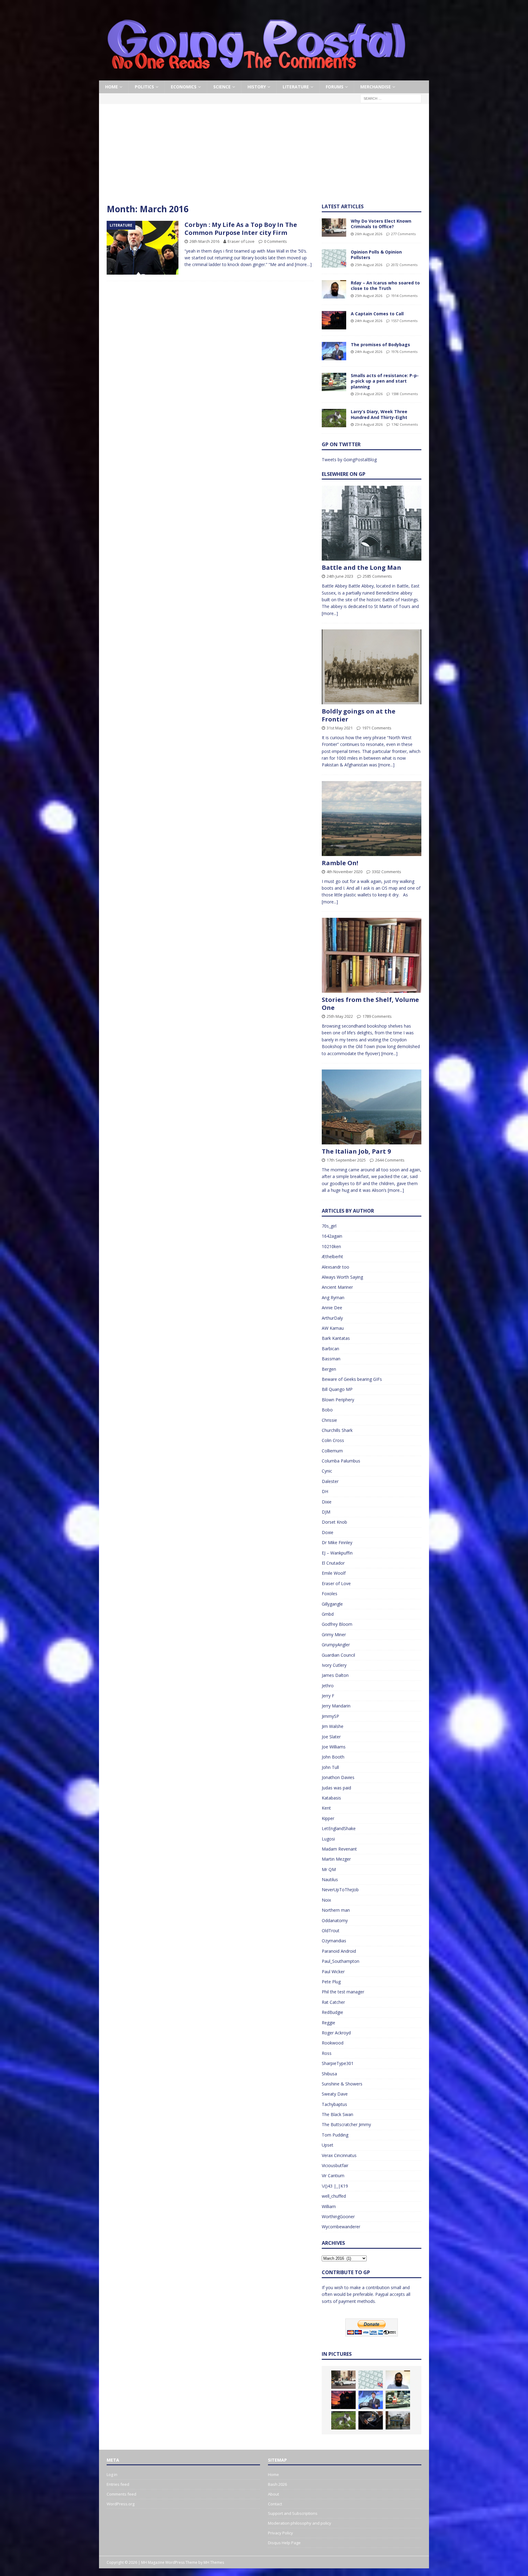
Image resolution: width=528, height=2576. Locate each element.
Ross (327, 2053)
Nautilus (330, 1879)
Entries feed (118, 2484)
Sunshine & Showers (342, 2084)
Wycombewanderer (341, 2227)
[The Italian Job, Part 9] (372, 1107)
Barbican (330, 1349)
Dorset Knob (334, 1522)
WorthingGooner (338, 2216)
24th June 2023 (340, 576)
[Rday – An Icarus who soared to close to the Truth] (334, 289)
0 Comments (275, 241)
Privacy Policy (280, 2533)
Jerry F (328, 1696)
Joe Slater (331, 1737)
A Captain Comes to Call (377, 314)
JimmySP (330, 1716)
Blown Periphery (338, 1400)
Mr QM (329, 1869)
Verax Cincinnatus (339, 2155)
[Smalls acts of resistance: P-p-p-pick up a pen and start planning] (334, 382)
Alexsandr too (335, 1267)
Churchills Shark (337, 1430)
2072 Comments (404, 265)
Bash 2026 (277, 2484)
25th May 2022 (340, 1016)
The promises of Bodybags (380, 345)
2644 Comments (390, 1160)
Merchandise (376, 87)
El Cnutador (333, 1563)
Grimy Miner (334, 1635)
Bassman (331, 1359)
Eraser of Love (241, 241)
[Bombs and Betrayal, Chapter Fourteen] (398, 2420)
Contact (275, 2504)
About (273, 2494)
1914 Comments (404, 296)
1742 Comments (405, 424)
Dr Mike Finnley (337, 1542)
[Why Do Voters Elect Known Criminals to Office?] (334, 228)
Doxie (328, 1532)
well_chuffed (334, 2196)
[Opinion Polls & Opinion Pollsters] (334, 258)
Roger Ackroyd (336, 2033)
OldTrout (331, 1931)
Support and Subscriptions (293, 2513)
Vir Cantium (333, 2176)
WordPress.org (121, 2504)
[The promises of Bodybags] (334, 351)
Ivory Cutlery (334, 1665)
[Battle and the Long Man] (372, 523)
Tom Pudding (335, 2135)
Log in (112, 2474)
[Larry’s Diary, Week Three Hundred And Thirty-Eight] (334, 418)
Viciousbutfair (335, 2165)
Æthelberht (332, 1256)
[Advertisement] (264, 158)
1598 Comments (405, 394)
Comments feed (121, 2494)
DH (325, 1491)
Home (112, 87)
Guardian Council (338, 1655)
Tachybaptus (334, 2104)
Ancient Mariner (337, 1287)
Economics (184, 87)
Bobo (327, 1410)
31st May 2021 (340, 728)
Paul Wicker (333, 1972)
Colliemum (332, 1451)
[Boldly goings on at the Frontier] (372, 667)
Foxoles (330, 1594)
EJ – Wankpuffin (337, 1553)
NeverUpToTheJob (340, 1890)
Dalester (330, 1481)
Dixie (327, 1502)
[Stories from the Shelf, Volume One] (372, 955)
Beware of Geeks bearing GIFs (352, 1379)
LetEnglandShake (339, 1828)
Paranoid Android (339, 1951)
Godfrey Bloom (337, 1624)
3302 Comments (387, 872)
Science (222, 87)
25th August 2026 (369, 265)
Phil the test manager (343, 1992)
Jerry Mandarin (336, 1706)
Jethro (328, 1686)
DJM (326, 1512)
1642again (332, 1236)
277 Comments (403, 234)
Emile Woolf (334, 1573)
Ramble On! (340, 863)
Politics (144, 87)
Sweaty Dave (335, 2094)
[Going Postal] (256, 77)
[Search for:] (391, 98)
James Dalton (335, 1675)
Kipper (328, 1818)
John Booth (333, 1757)
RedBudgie (332, 2012)
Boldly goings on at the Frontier (359, 715)
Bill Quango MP (337, 1389)
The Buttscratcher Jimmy (346, 2124)
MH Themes (214, 2562)
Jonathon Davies (338, 1777)
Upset (328, 2145)
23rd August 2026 (369, 394)
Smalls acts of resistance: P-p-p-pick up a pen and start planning (385, 381)
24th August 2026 (369, 321)
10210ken (331, 1246)
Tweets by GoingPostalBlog (349, 460)
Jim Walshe (333, 1726)
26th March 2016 (204, 241)
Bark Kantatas (336, 1338)
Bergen (329, 1369)
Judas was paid (336, 1788)
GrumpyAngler (336, 1645)
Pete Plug (331, 1982)
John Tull (330, 1767)
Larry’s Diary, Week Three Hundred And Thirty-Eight (379, 414)
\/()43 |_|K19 (335, 2186)
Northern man (336, 1910)
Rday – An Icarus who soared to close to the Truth (385, 285)
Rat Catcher (333, 2002)
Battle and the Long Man (361, 567)
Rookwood (333, 2043)
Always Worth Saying (342, 1277)
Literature (296, 87)
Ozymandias (334, 1941)
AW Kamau (333, 1328)
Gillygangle (332, 1604)
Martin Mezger (336, 1859)
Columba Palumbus (341, 1461)
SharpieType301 (338, 2063)
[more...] (330, 613)
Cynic (327, 1471)
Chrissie (329, 1420)
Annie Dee (332, 1308)
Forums (335, 87)
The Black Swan (337, 2114)
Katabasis (331, 1798)
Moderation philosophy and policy (300, 2523)
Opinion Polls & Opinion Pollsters (376, 255)
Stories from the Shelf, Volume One (370, 1004)
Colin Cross (333, 1440)
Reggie (328, 2023)
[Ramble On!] (372, 819)
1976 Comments (404, 352)
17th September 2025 (346, 1160)
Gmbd (328, 1614)
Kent (326, 1808)
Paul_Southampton (341, 1961)
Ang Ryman (333, 1297)
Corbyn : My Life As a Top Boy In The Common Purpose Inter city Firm (241, 229)
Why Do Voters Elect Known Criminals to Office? (381, 224)
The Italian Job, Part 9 (356, 1151)
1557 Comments (404, 321)
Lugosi (328, 1839)
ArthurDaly (332, 1318)
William (329, 2206)
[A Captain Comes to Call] (334, 320)
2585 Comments (377, 576)
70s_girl (329, 1226)
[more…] (303, 264)
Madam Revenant (339, 1849)
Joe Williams (334, 1747)
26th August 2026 (369, 234)
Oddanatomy (335, 1920)
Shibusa (329, 2074)
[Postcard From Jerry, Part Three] (371, 2420)
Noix (326, 1900)
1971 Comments (377, 728)
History (257, 87)
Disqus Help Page (284, 2543)
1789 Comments (377, 1016)
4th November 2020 (345, 872)
